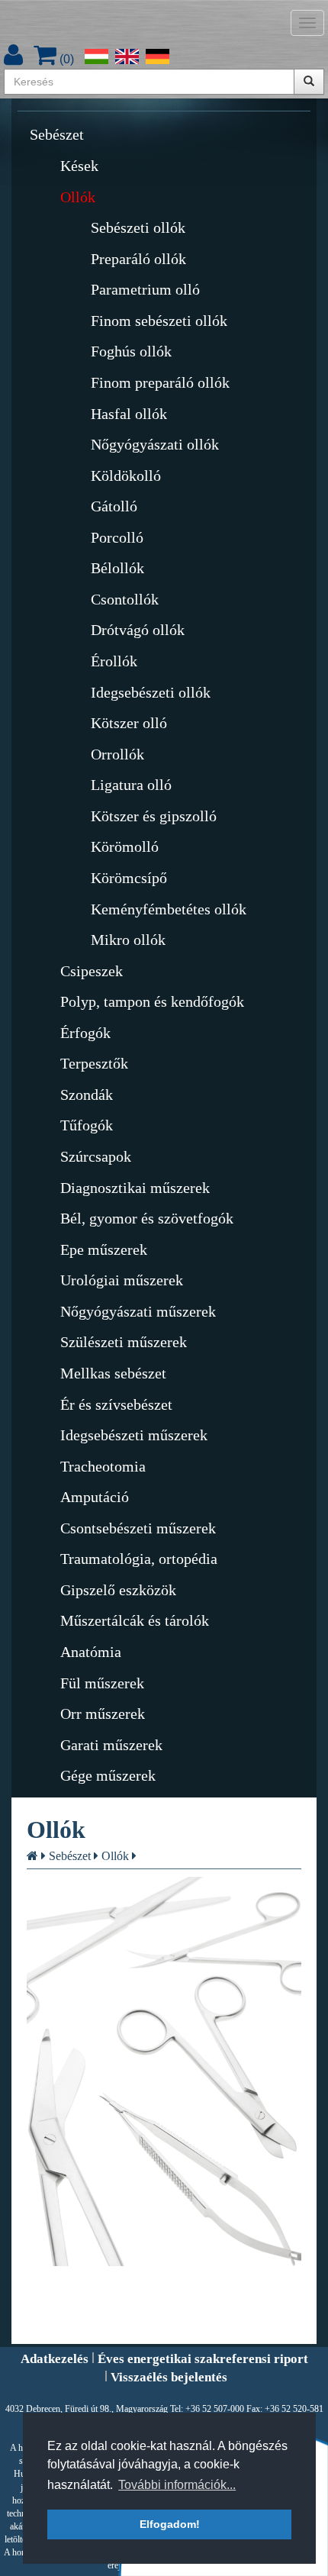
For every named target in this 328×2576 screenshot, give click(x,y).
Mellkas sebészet (113, 1373)
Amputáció (95, 1497)
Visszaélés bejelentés (169, 2377)
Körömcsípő (129, 878)
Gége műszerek (108, 1775)
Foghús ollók (131, 351)
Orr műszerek (103, 1714)
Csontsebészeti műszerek (138, 1528)
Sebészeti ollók (138, 227)
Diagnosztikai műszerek (135, 1188)
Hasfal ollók (129, 414)
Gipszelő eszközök (118, 1590)
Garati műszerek (111, 1745)
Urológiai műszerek (122, 1280)
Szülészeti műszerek (124, 1342)
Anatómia (91, 1652)
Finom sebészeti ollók (159, 321)
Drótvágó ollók (138, 630)
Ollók (78, 197)
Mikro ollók (128, 940)
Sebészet (57, 134)
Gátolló (114, 506)
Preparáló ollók (138, 259)
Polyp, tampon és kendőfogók (152, 1001)
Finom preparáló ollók (160, 382)
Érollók (114, 661)
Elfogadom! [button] (170, 2524)
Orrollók (117, 754)
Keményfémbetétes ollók (169, 909)
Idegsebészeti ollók (151, 692)
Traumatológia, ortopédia (139, 1559)
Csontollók (125, 599)
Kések (79, 166)
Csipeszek (92, 971)
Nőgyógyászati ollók (155, 444)
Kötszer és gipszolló (154, 816)
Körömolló (125, 846)
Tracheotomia (103, 1466)
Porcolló (117, 537)
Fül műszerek (102, 1683)
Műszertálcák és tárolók (135, 1620)
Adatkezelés (55, 2359)
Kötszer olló (129, 723)
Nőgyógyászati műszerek (138, 1311)
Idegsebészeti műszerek (134, 1435)
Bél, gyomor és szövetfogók (147, 1218)
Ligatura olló (131, 785)
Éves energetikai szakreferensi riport (203, 2359)
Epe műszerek (104, 1249)
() (65, 59)
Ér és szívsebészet (116, 1404)
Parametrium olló (145, 289)
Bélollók (117, 568)
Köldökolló (126, 476)
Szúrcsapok (96, 1156)
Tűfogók (87, 1125)
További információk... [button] (177, 2485)
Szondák (87, 1095)
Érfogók (85, 1033)
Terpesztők (94, 1063)
